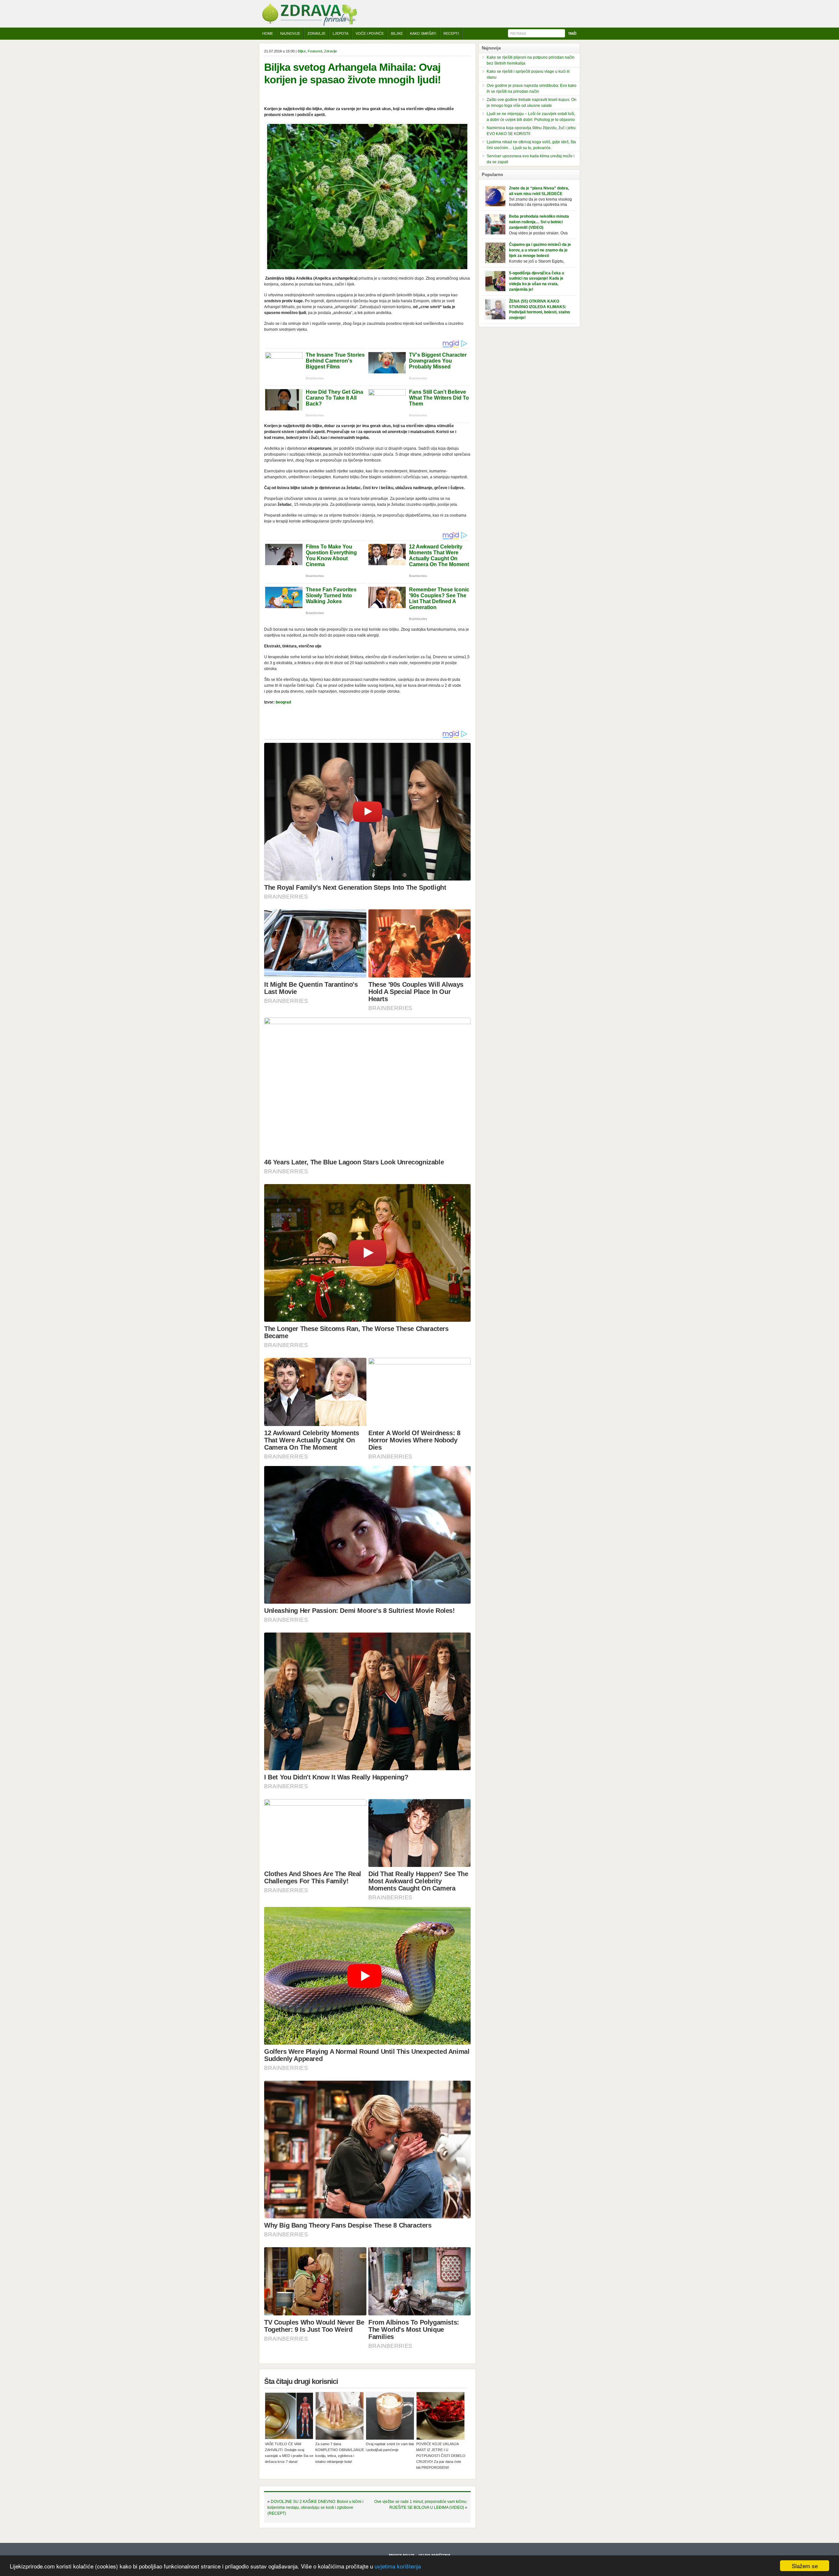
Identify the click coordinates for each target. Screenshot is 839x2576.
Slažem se (805, 2566)
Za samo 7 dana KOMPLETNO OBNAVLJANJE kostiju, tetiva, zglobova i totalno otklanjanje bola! (340, 2453)
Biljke (397, 33)
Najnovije (290, 33)
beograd (283, 702)
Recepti (451, 33)
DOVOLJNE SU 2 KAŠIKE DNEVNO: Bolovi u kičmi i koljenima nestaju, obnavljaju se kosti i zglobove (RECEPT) (315, 2507)
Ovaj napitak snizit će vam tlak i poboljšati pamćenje (390, 2447)
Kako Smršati (423, 33)
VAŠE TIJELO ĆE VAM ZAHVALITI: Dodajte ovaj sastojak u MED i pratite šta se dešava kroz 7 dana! (289, 2453)
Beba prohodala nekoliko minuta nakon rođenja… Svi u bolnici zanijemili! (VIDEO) (539, 222)
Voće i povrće (370, 33)
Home (268, 33)
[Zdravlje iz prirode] (309, 25)
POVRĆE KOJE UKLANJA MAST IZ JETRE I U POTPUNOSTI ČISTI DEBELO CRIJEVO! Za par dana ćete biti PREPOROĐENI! (441, 2456)
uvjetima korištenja (398, 2566)
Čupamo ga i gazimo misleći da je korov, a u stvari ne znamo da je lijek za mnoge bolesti (540, 250)
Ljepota (341, 33)
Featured (315, 51)
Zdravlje (316, 33)
